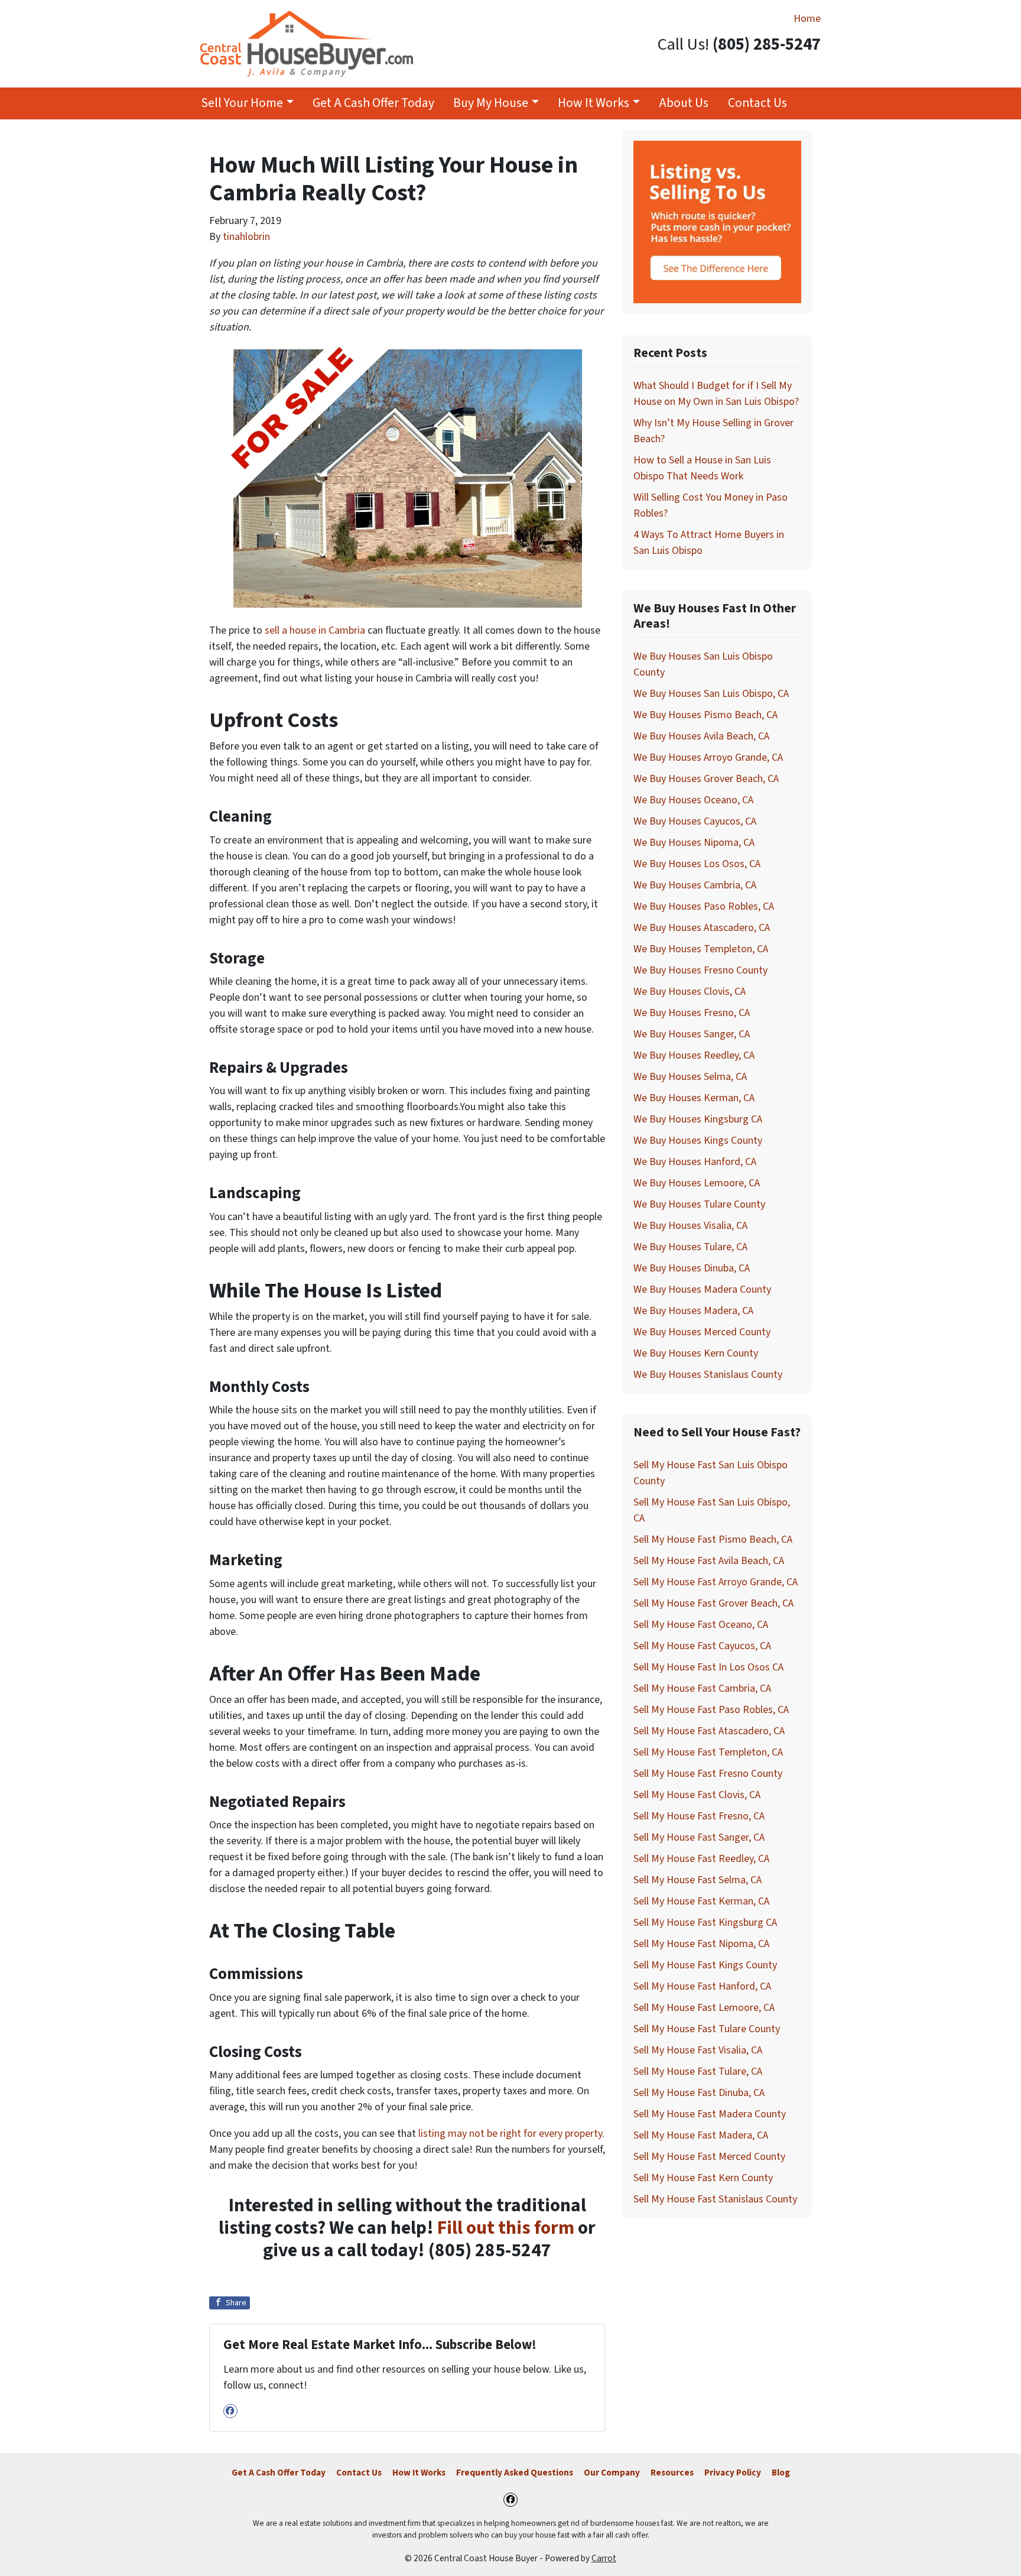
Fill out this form (506, 2228)
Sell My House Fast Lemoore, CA (704, 2008)
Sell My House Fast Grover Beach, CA (713, 1603)
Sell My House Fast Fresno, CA (699, 1816)
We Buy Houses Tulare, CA (690, 1247)
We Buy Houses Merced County (702, 1332)
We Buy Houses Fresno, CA (692, 1013)
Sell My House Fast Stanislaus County (715, 2199)
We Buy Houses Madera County (702, 1289)
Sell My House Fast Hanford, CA (702, 1986)
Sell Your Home (242, 103)
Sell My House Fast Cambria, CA (702, 1688)
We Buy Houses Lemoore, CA (697, 1183)
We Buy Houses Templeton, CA (701, 949)
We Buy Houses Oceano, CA (693, 800)
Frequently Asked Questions (515, 2473)
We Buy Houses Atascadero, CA (702, 928)
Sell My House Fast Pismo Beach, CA (713, 1540)
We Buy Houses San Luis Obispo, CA (711, 694)
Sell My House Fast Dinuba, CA (699, 2093)
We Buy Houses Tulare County (699, 1204)
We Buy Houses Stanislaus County (708, 1375)
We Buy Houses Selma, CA (690, 1077)
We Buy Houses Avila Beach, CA (701, 736)
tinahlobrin (246, 237)
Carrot (604, 2558)
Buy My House (491, 103)
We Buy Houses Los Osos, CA (697, 864)
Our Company (612, 2473)
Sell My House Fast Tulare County (707, 2029)
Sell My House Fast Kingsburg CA (705, 1923)
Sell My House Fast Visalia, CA (698, 2050)
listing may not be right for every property (510, 2134)
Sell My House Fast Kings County (705, 1965)
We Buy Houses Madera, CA (693, 1311)
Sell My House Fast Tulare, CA (698, 2071)
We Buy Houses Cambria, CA (695, 885)
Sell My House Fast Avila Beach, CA (709, 1561)
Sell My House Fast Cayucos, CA (702, 1646)
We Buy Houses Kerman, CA (694, 1098)
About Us (684, 103)
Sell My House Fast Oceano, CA (701, 1625)
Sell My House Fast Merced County (709, 2157)
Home (807, 19)
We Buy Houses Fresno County (700, 970)
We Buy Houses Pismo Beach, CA (705, 715)
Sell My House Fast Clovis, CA (697, 1795)
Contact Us (757, 103)
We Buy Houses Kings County (698, 1141)
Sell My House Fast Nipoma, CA (701, 1944)
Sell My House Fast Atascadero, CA (709, 1731)
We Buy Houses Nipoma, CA (694, 843)
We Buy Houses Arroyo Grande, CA (708, 757)
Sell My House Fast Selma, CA (698, 1880)
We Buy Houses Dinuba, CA (692, 1268)
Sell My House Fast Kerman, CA (701, 1901)
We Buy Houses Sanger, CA (692, 1034)
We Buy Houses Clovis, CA (690, 992)
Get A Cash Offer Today (373, 103)
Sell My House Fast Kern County (703, 2178)
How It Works (594, 103)
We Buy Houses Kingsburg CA (698, 1119)
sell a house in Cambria (315, 630)
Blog (781, 2473)
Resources (672, 2473)
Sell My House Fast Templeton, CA (708, 1752)
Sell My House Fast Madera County (710, 2114)
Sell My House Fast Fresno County (708, 1774)
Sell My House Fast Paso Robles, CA (711, 1710)
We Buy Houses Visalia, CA (690, 1226)
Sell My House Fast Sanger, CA (699, 1837)
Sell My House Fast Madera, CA (701, 2135)
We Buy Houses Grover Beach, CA (706, 779)
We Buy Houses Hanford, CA (695, 1162)
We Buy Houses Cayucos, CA (695, 821)
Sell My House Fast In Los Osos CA (708, 1667)
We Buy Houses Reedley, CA (694, 1055)
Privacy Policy (733, 2473)
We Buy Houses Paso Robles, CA (704, 906)
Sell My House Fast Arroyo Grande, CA (716, 1582)
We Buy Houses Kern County (696, 1353)
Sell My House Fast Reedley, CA (701, 1859)
